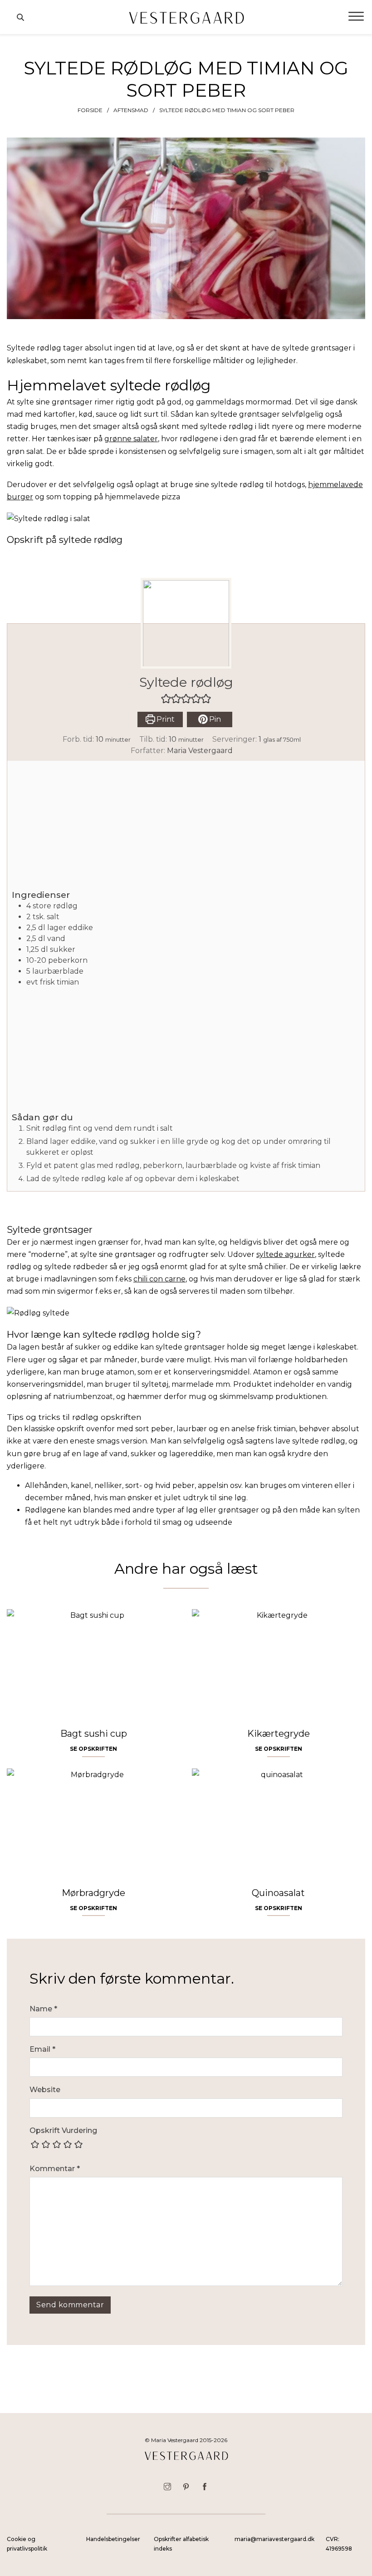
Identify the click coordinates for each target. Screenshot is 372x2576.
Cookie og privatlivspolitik (27, 2544)
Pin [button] (214, 719)
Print (165, 719)
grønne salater (131, 439)
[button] (166, 699)
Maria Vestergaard (200, 751)
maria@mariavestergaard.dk (274, 2539)
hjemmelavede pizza (142, 497)
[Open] (356, 17)
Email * (42, 2049)
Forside (90, 110)
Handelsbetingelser (113, 2539)
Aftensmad (131, 110)
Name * (43, 2009)
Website (45, 2090)
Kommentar (55, 2169)
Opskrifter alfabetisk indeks (181, 2544)
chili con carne (159, 1279)
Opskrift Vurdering (63, 2130)
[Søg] (20, 17)
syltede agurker (286, 1254)
